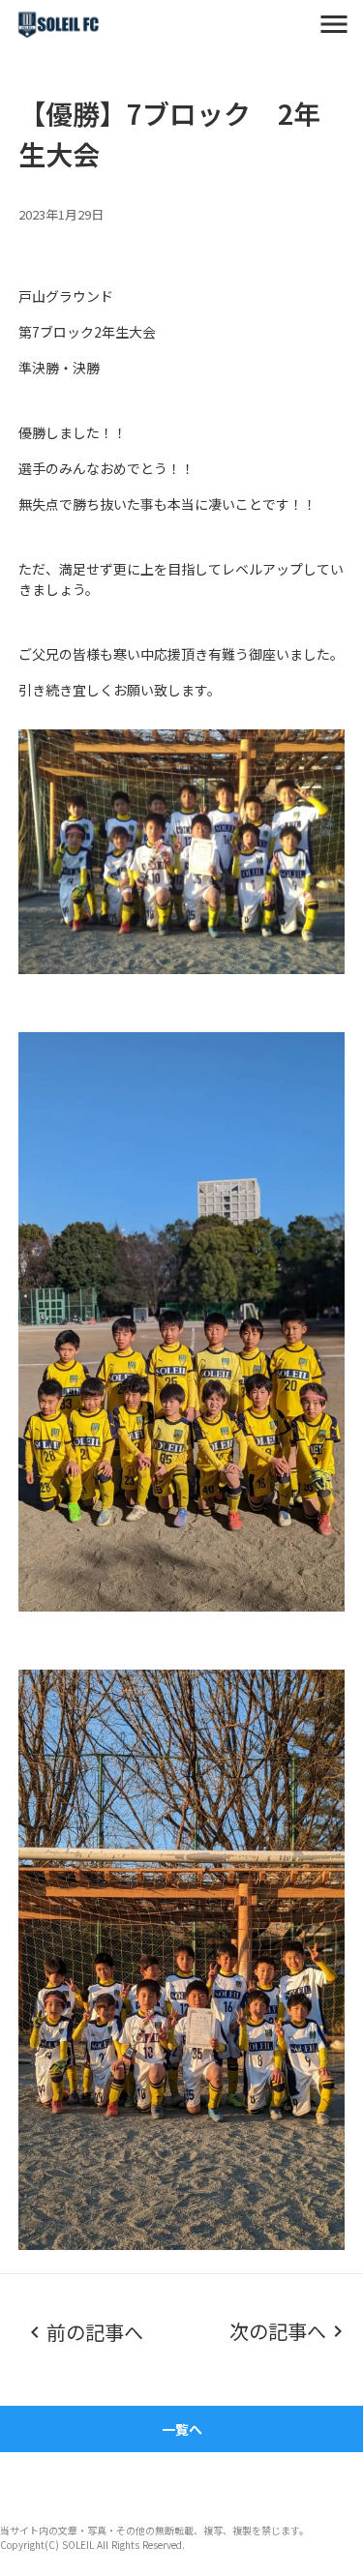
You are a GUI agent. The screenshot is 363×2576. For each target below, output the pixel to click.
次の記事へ (278, 2331)
